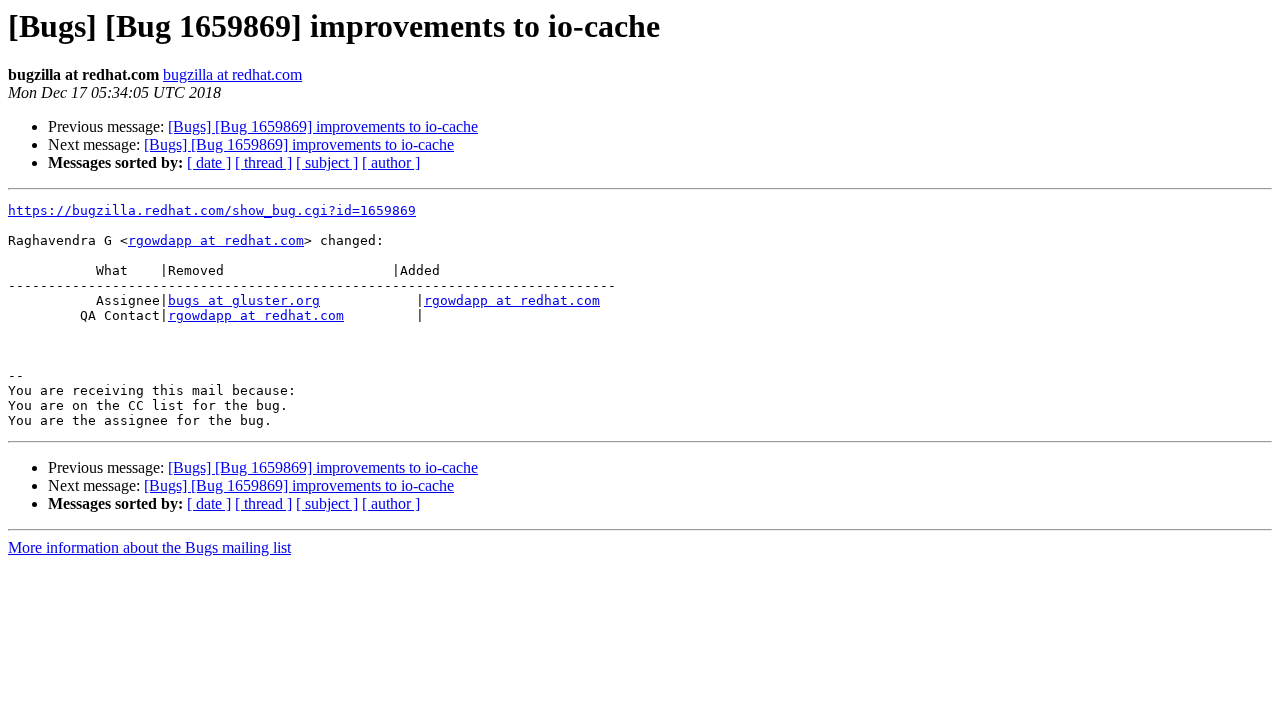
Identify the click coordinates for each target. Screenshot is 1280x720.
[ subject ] (327, 162)
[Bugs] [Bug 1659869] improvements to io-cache (323, 126)
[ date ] (209, 162)
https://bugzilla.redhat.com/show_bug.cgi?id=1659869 (212, 210)
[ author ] (391, 162)
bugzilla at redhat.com (232, 74)
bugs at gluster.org (244, 300)
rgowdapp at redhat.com (216, 240)
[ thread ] (263, 162)
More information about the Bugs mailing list (149, 547)
